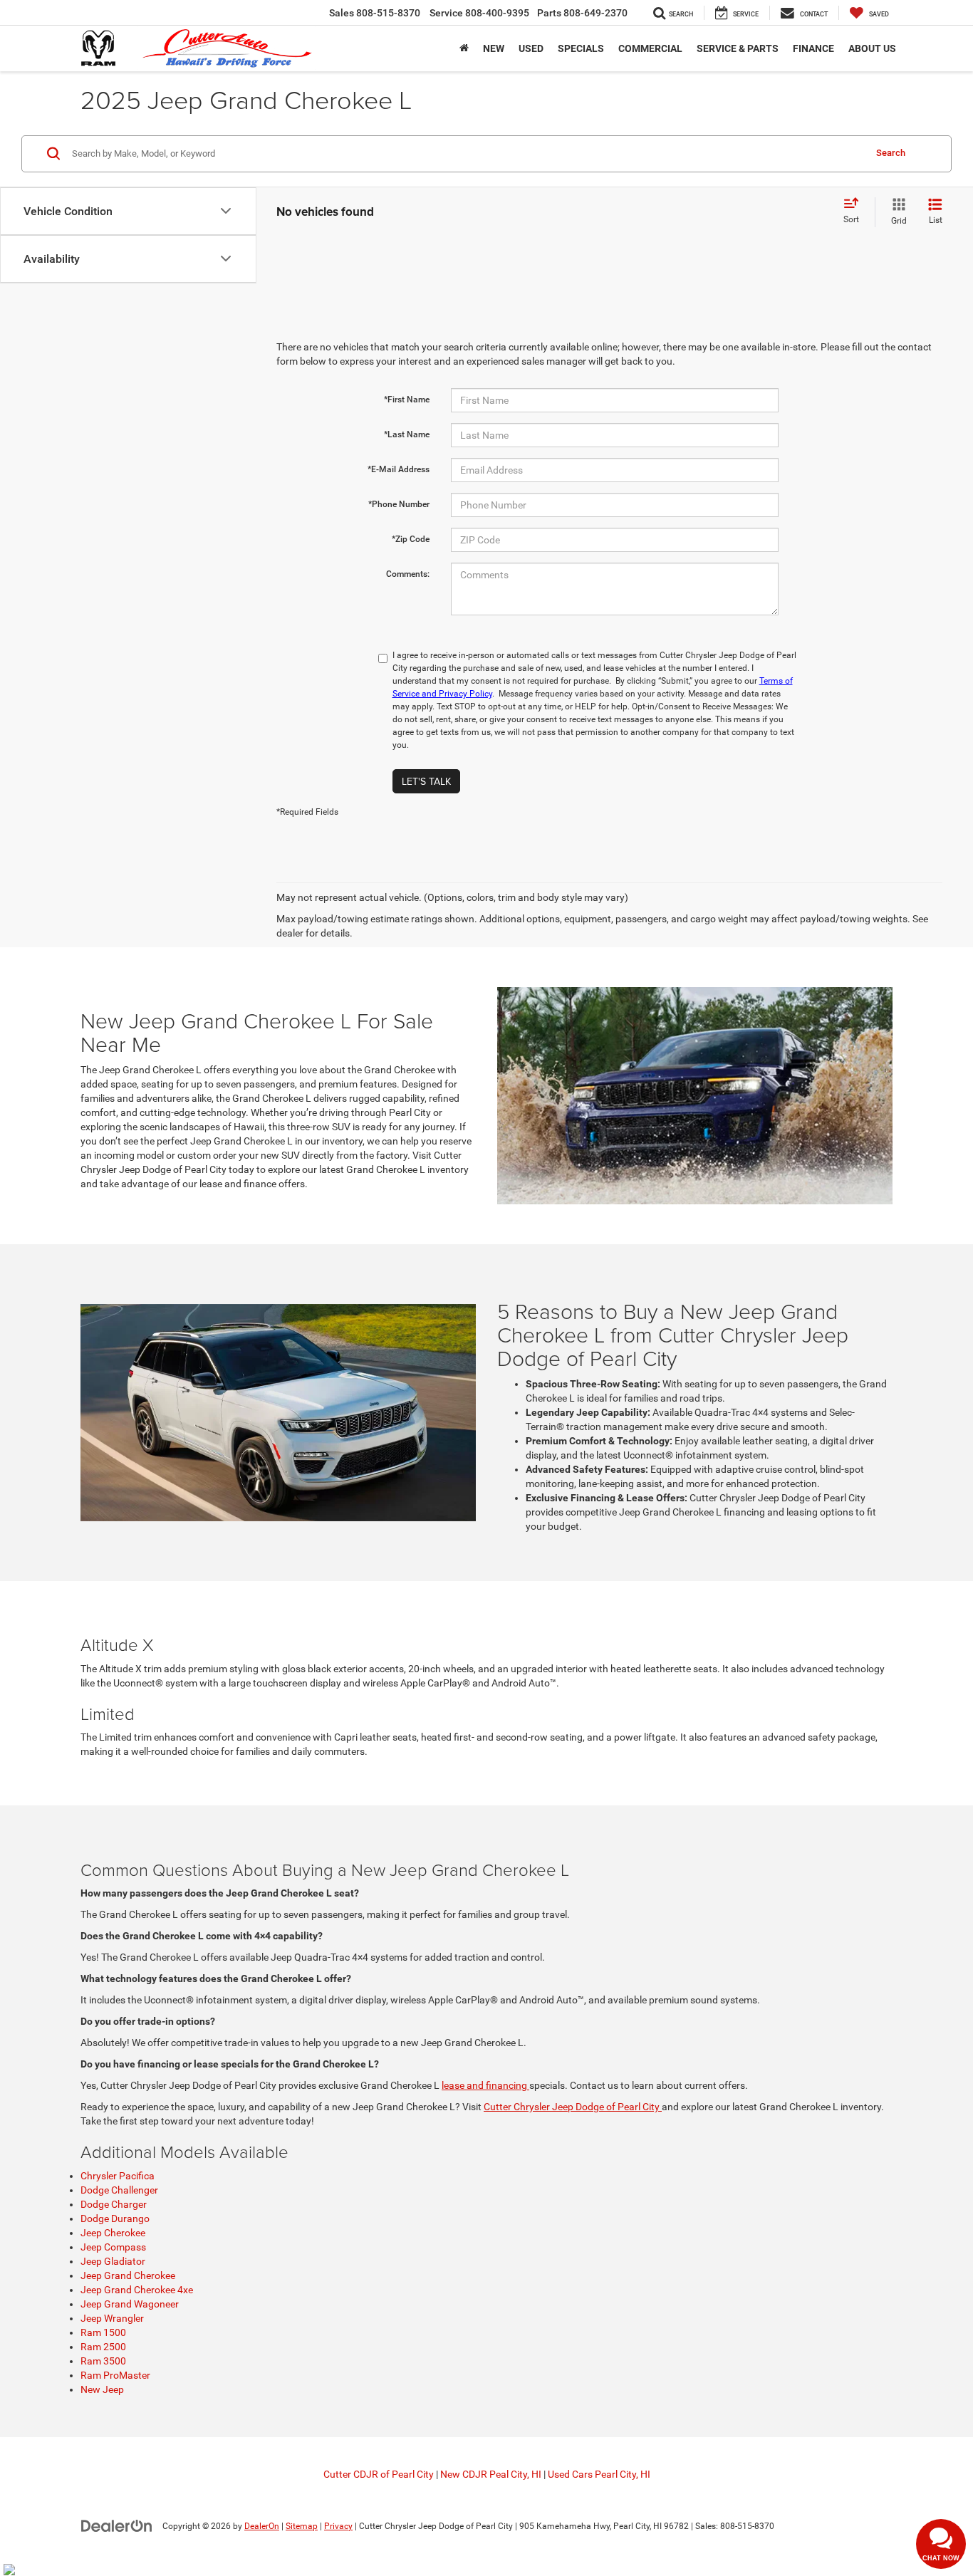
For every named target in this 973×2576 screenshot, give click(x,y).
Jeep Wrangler (112, 2318)
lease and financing (485, 2085)
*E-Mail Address (399, 469)
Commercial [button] (650, 48)
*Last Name (407, 434)
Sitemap (302, 2526)
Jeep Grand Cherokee (128, 2275)
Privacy (338, 2526)
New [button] (494, 48)
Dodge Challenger (119, 2190)
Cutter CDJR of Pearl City (379, 2474)
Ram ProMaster (115, 2375)
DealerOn (262, 2526)
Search (891, 153)
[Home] (464, 48)
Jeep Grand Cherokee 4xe (137, 2290)
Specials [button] (581, 48)
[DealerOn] (117, 2525)
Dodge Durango (115, 2218)
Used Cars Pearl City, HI (599, 2474)
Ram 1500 (103, 2332)
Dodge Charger (114, 2204)
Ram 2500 (103, 2347)
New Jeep (102, 2389)
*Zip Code (411, 539)
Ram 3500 (103, 2361)
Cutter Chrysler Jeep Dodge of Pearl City (573, 2107)
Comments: (408, 574)
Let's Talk (426, 781)
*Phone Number (399, 504)
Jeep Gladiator (113, 2261)
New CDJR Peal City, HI (491, 2474)
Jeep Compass (113, 2247)
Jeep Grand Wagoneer (130, 2304)
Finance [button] (813, 48)
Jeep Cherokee (113, 2233)
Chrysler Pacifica (118, 2176)
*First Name (407, 400)
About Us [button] (872, 48)
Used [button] (531, 48)
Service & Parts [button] (738, 48)
